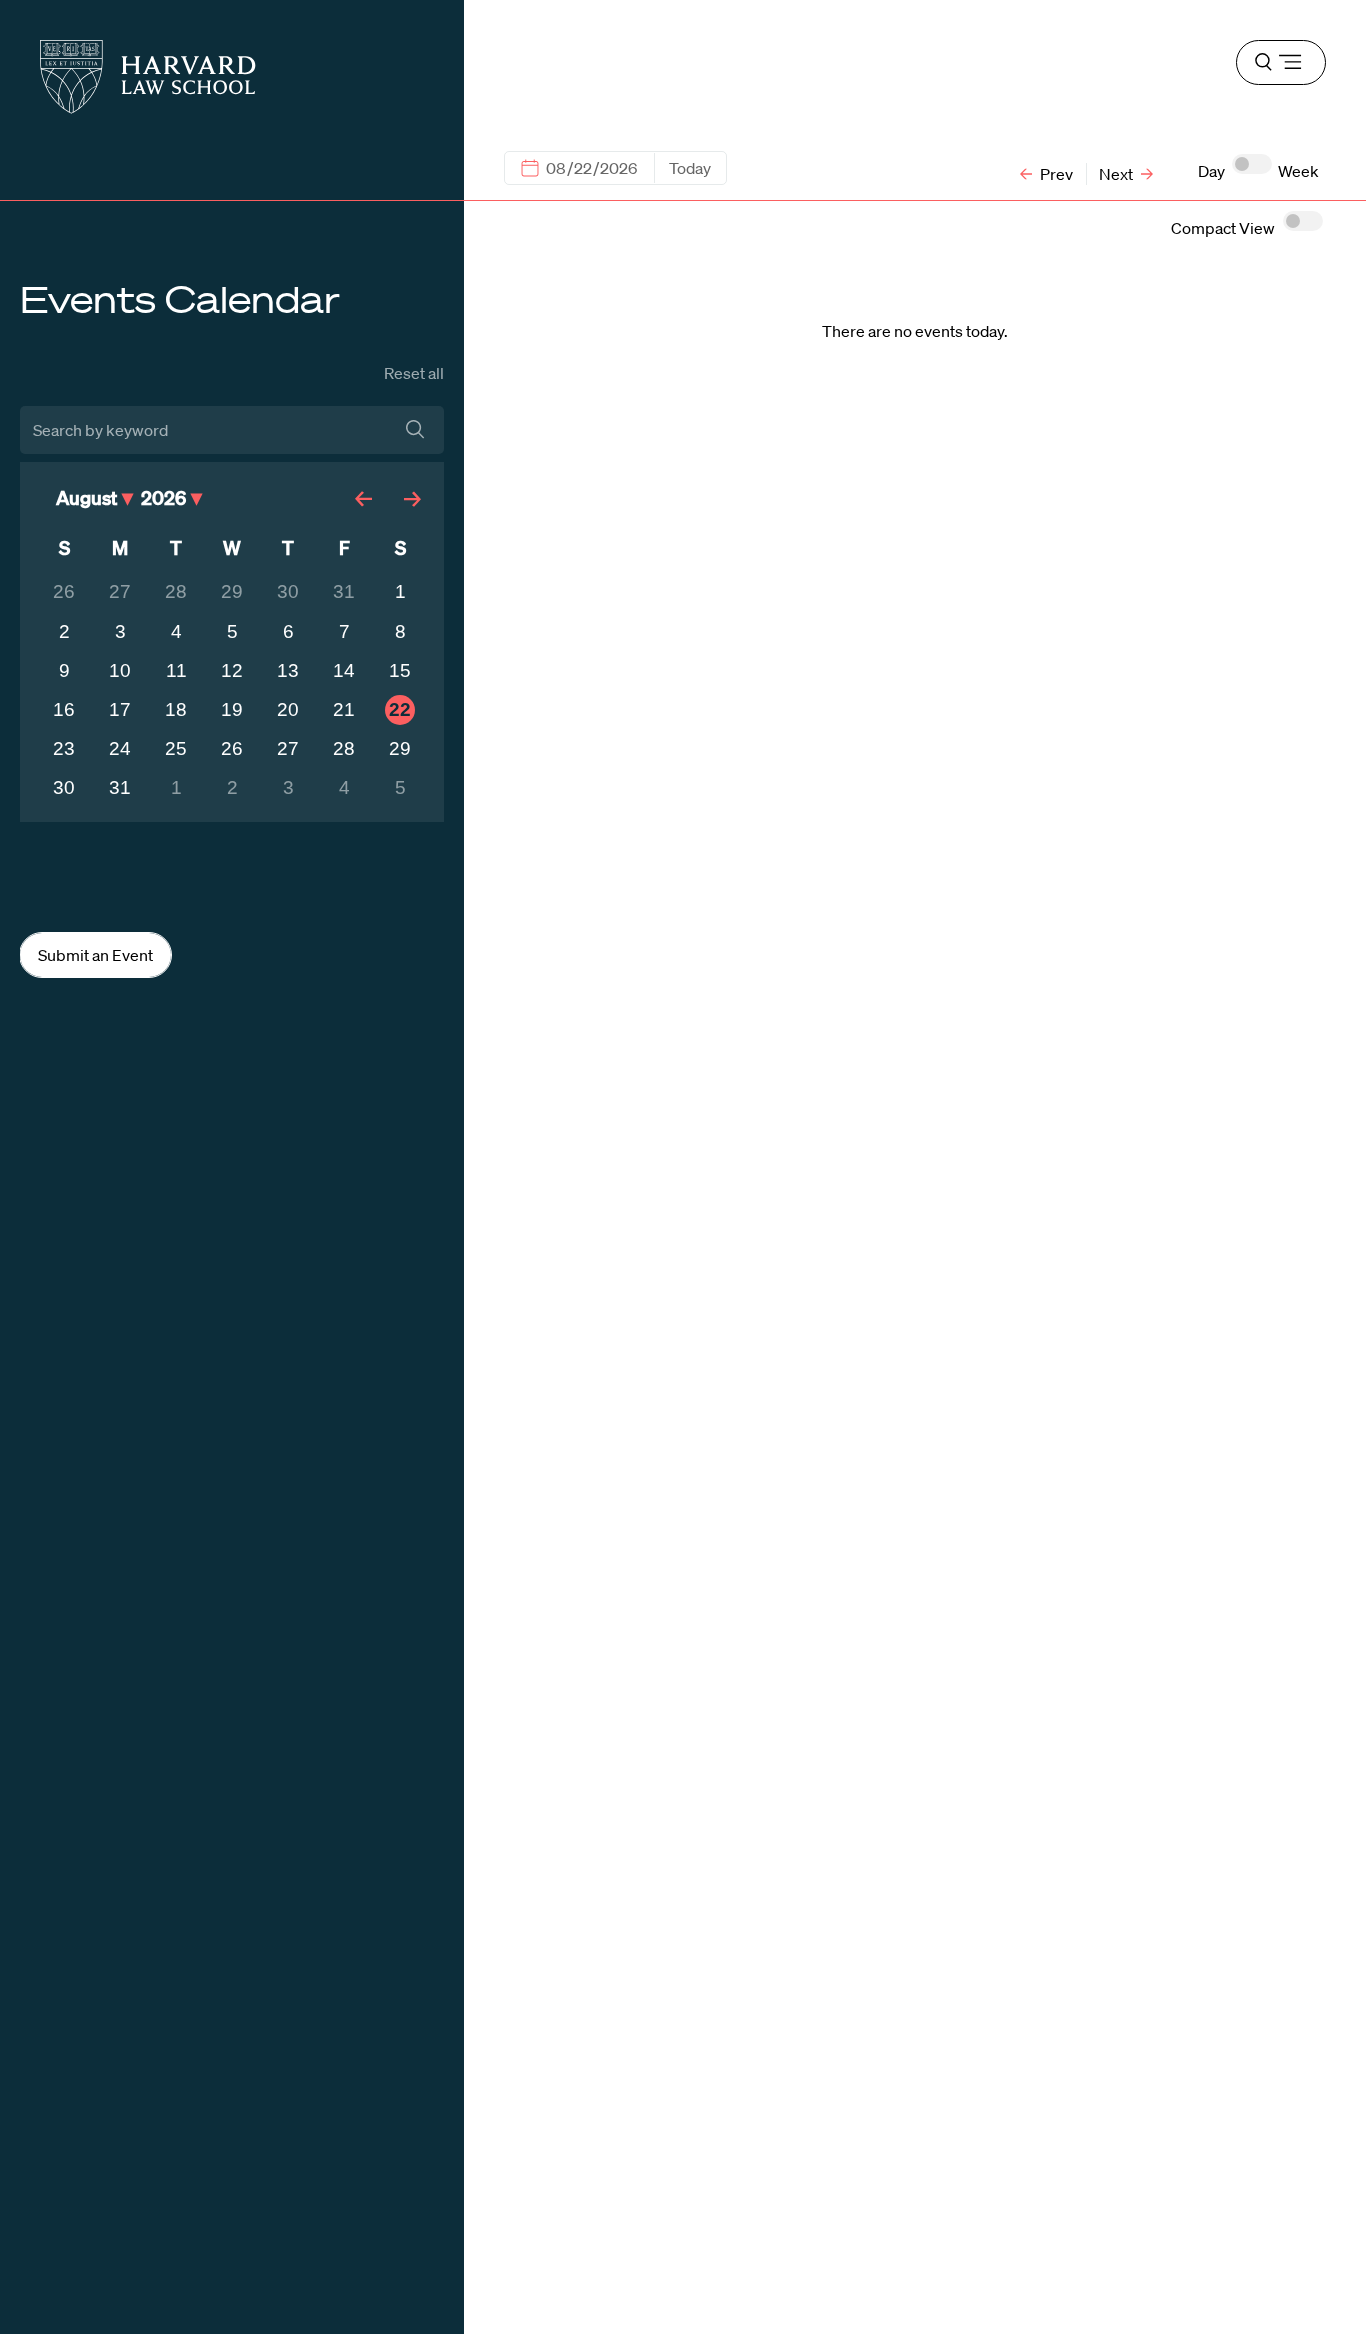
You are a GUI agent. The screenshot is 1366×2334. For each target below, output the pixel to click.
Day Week (1258, 171)
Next (1117, 174)
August (86, 497)
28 (176, 591)
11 (176, 670)
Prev (1055, 174)
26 (64, 591)
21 (344, 709)
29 (232, 591)
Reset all (414, 373)
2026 (163, 497)
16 (64, 709)
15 (400, 670)
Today (690, 168)
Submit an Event (95, 955)
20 (288, 709)
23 (64, 748)
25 (176, 748)
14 (344, 670)
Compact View (1223, 228)
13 (288, 670)
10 (120, 670)
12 (232, 670)
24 (120, 748)
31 (344, 591)
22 (400, 709)
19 (232, 709)
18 (176, 709)
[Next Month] (416, 497)
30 (288, 591)
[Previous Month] (368, 497)
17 (120, 709)
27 (120, 591)
